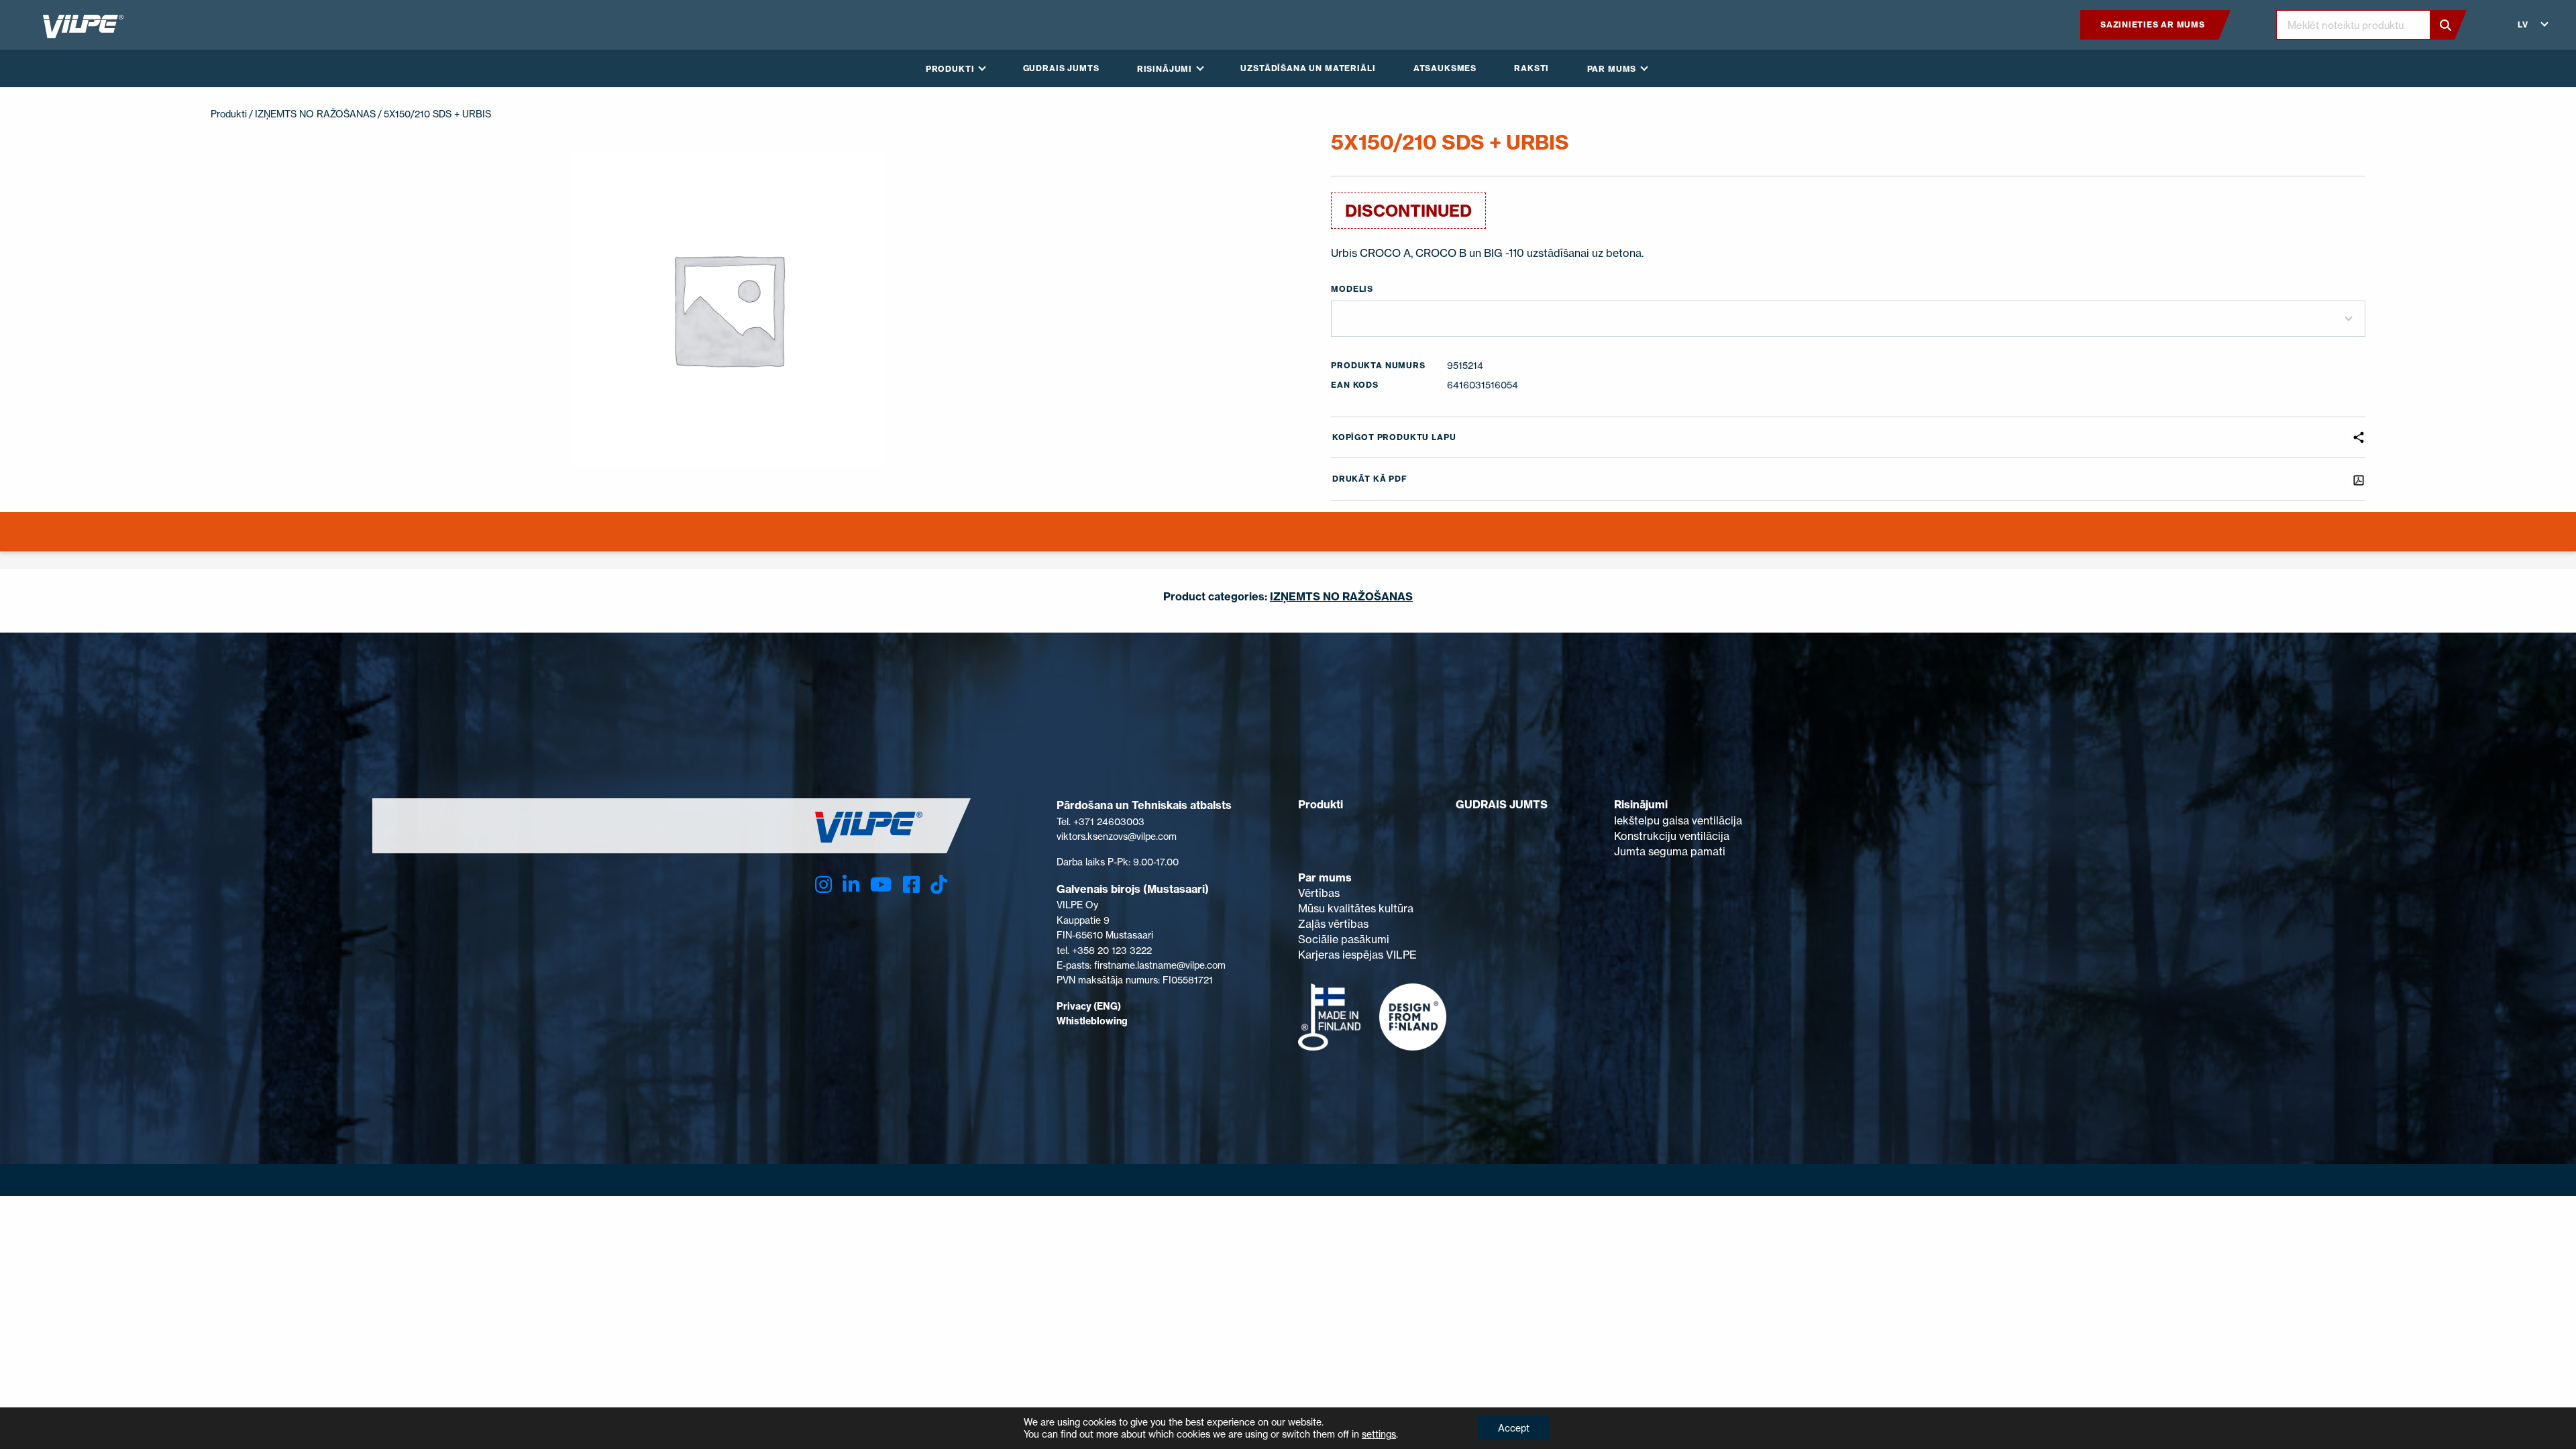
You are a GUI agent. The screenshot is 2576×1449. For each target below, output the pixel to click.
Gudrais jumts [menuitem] (1061, 68)
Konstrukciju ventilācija (1672, 836)
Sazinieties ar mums (2153, 24)
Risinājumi (1641, 804)
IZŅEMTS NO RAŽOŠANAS (315, 114)
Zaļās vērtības (1333, 924)
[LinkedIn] (851, 884)
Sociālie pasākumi (1344, 939)
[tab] (1288, 540)
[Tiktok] (939, 884)
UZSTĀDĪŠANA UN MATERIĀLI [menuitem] (1308, 68)
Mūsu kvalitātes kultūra (1356, 908)
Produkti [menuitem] (950, 69)
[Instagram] (823, 884)
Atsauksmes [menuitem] (1445, 68)
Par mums (1325, 877)
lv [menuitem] (2523, 24)
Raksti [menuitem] (1532, 68)
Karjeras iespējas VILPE (1357, 955)
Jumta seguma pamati (1670, 851)
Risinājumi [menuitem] (1165, 69)
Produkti (229, 114)
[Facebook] (911, 884)
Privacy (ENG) (1089, 1006)
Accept (1514, 1428)
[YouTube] (881, 884)
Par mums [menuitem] (1612, 69)
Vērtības (1319, 893)
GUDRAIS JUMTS (1502, 804)
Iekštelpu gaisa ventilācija (1678, 820)
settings (1379, 1434)
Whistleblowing (1092, 1021)
